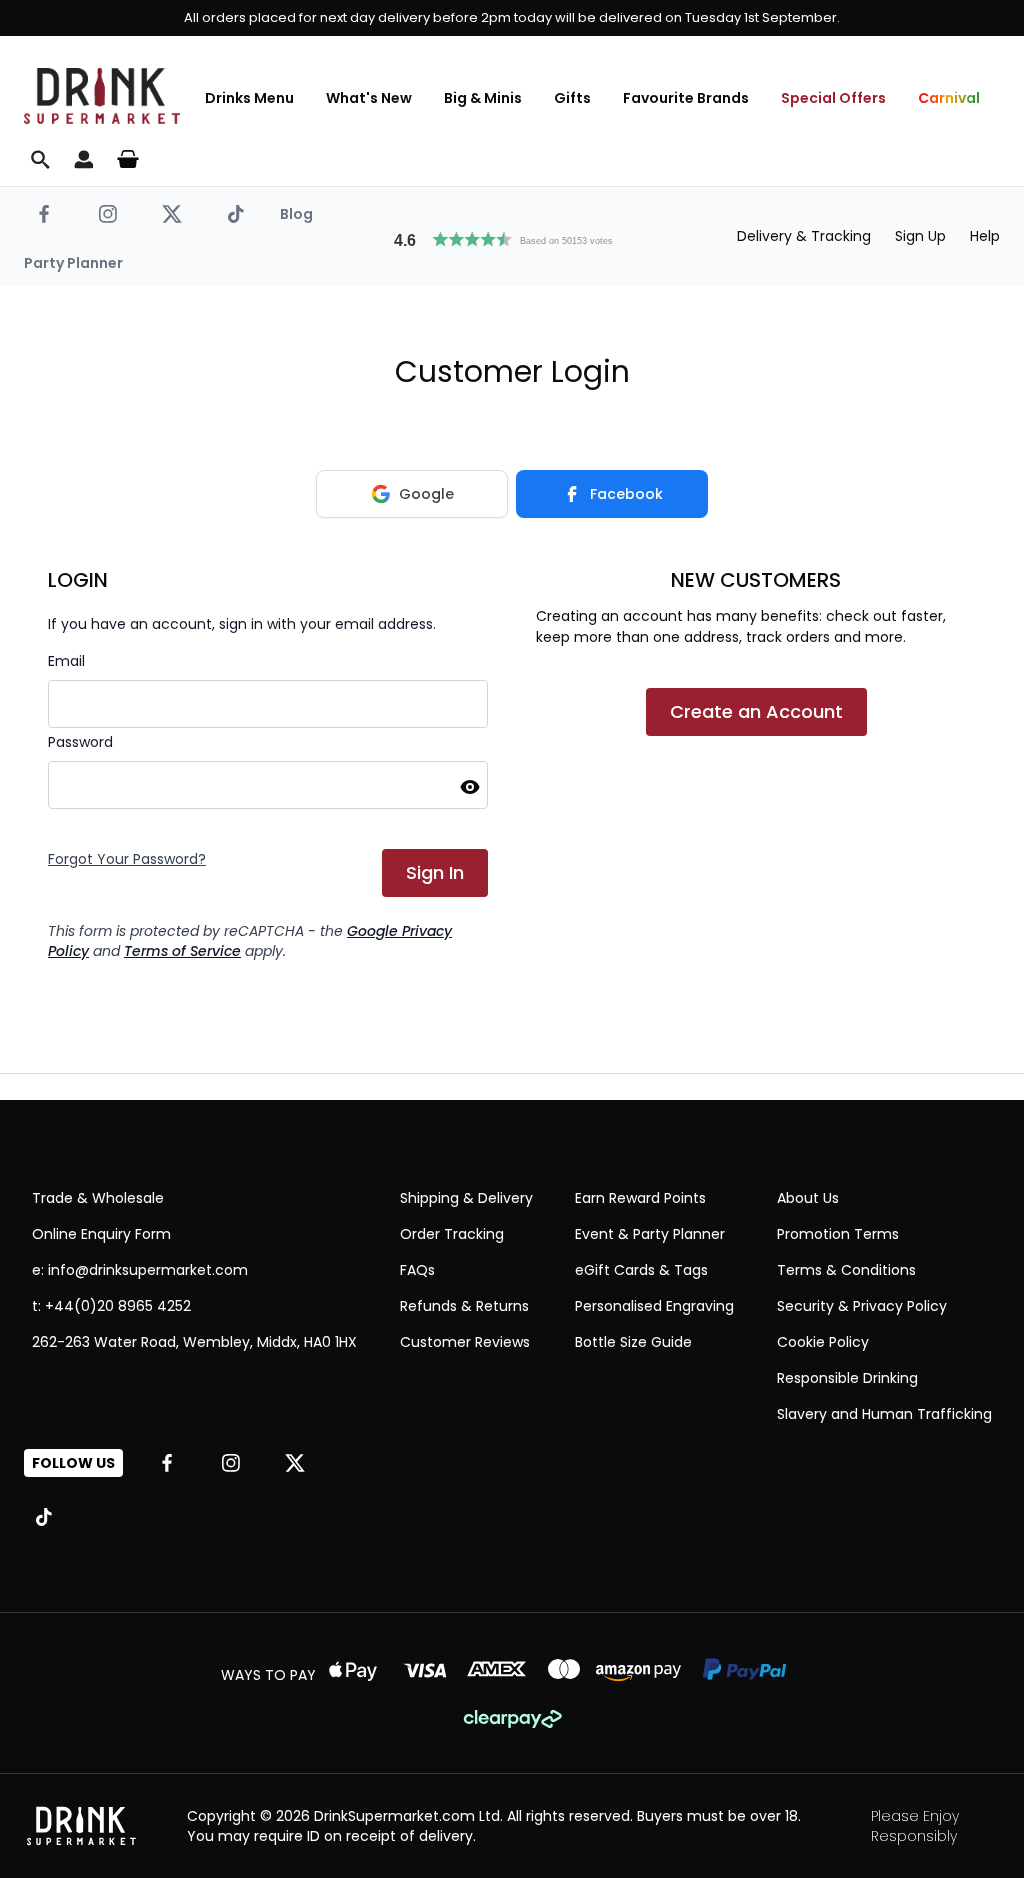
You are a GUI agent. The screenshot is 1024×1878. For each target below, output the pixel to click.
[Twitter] (172, 214)
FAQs (417, 1270)
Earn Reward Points (640, 1198)
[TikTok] (236, 214)
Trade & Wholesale (98, 1198)
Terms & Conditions (846, 1270)
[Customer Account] (84, 159)
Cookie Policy (823, 1342)
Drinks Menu (249, 98)
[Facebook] (44, 214)
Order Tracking (452, 1234)
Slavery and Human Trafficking (884, 1414)
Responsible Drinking (847, 1378)
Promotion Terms (838, 1234)
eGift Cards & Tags (641, 1270)
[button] (512, 237)
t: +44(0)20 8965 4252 (111, 1306)
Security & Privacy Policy (862, 1306)
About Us (808, 1198)
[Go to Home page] (102, 96)
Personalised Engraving (654, 1306)
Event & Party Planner (650, 1234)
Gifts (572, 98)
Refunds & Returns (464, 1306)
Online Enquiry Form (101, 1234)
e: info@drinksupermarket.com (140, 1270)
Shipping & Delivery (466, 1198)
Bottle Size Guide (633, 1342)
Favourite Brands (686, 98)
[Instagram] (108, 214)
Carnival (949, 98)
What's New (369, 98)
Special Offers (833, 98)
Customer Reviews (465, 1342)
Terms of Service (182, 951)
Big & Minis (483, 98)
